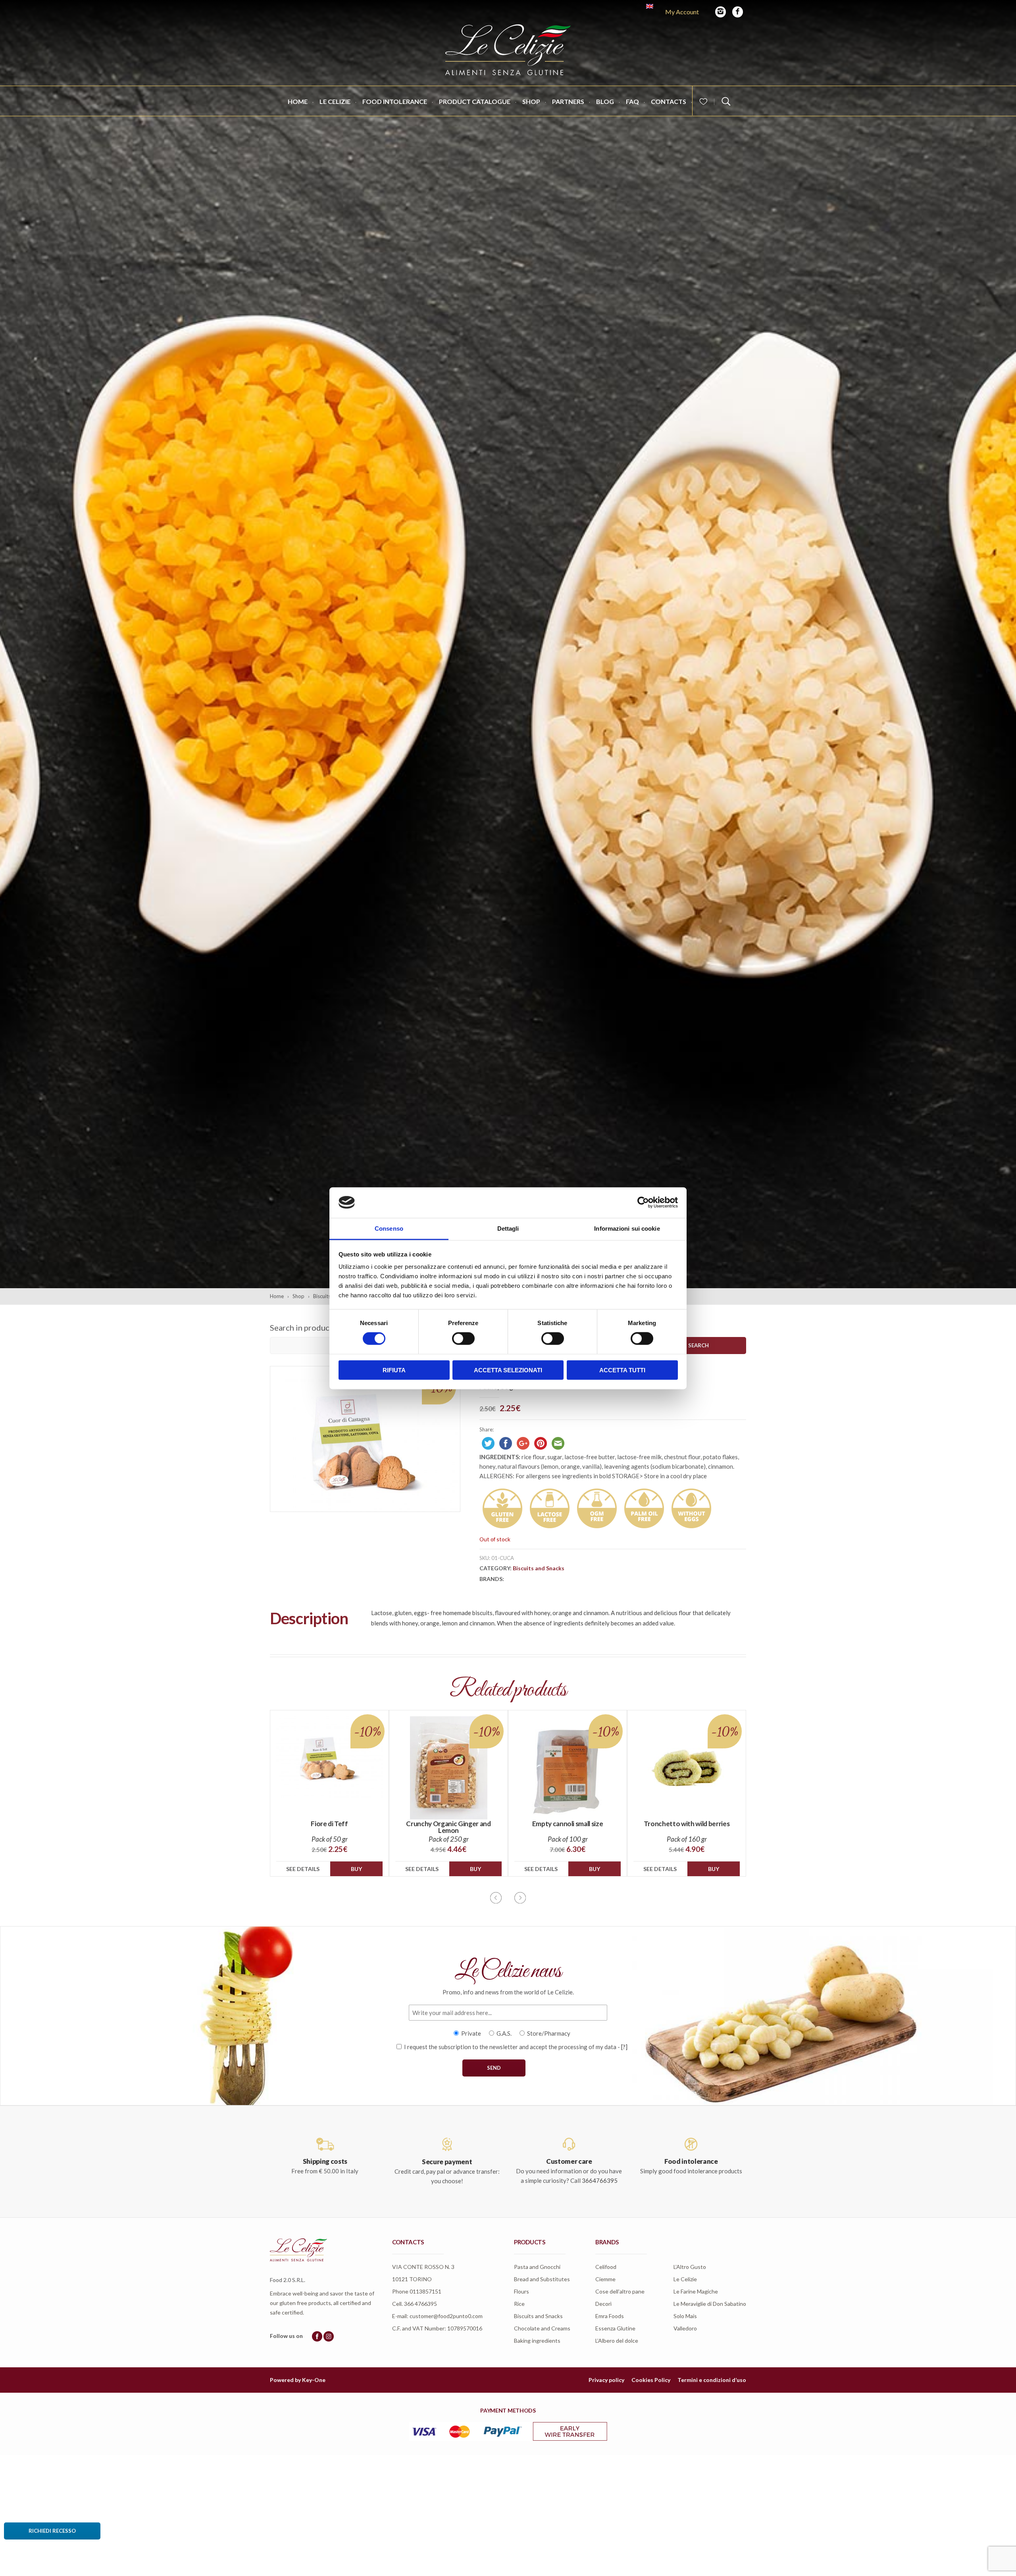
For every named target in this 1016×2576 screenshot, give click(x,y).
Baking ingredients (537, 2341)
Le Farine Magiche (696, 2291)
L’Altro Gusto (690, 2267)
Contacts (669, 101)
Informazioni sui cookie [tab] (627, 1228)
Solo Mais (685, 2316)
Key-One (314, 2380)
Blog (605, 101)
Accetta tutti (622, 1370)
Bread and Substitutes (542, 2279)
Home (298, 101)
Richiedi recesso (52, 2531)
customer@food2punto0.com (446, 2316)
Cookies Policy (651, 2380)
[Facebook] (738, 12)
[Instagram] (721, 12)
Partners (568, 101)
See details (303, 1869)
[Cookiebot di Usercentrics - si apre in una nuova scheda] (643, 1203)
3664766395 (600, 2180)
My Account (682, 12)
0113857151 (425, 2291)
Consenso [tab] (389, 1228)
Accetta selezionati (508, 1370)
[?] (624, 2047)
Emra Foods (610, 2316)
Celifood (606, 2267)
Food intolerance (395, 101)
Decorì (603, 2304)
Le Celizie (335, 101)
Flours (521, 2291)
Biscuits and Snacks (539, 1568)
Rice (519, 2304)
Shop (531, 101)
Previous (496, 1898)
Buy (356, 1869)
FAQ (632, 101)
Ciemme (605, 2279)
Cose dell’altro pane (620, 2291)
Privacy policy (606, 2380)
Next (520, 1898)
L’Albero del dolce (617, 2341)
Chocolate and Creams (542, 2328)
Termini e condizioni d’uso (712, 2380)
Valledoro (685, 2328)
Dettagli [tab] (508, 1228)
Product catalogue (475, 101)
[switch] (463, 1339)
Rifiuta (394, 1370)
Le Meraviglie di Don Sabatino (710, 2304)
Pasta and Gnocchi (537, 2267)
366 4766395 (420, 2304)
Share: (487, 1429)
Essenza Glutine (615, 2328)
